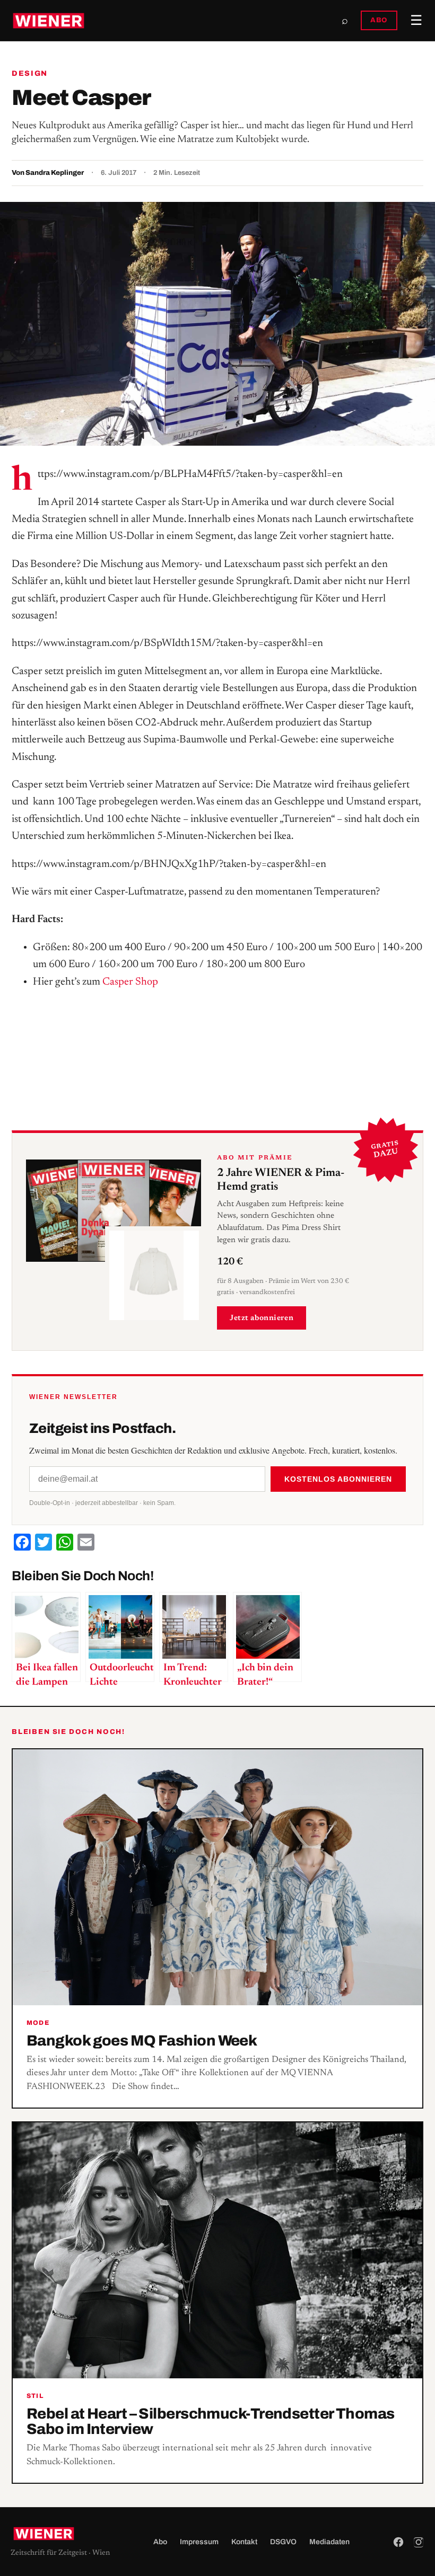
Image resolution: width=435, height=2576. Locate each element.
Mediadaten (329, 2542)
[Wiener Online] (49, 21)
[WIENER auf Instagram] (419, 2542)
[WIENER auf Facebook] (398, 2542)
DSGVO (283, 2542)
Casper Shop (130, 982)
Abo (160, 2542)
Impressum (199, 2542)
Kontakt (244, 2542)
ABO (379, 20)
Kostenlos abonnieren (338, 1479)
